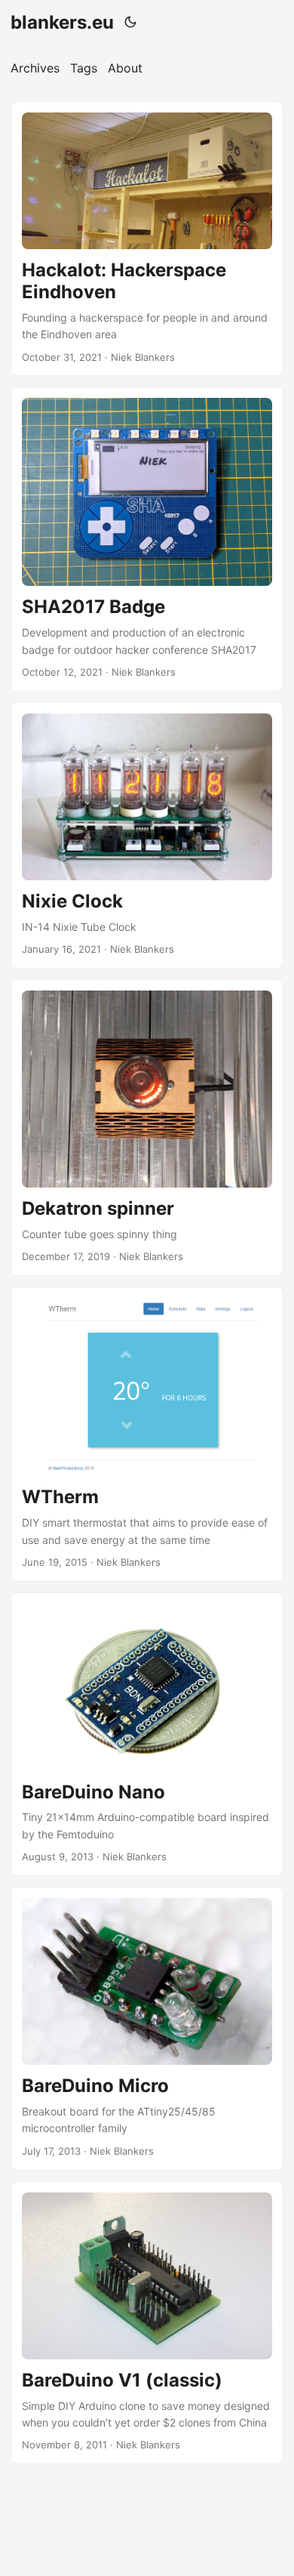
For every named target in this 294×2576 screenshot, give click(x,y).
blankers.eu (62, 22)
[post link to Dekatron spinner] (147, 1128)
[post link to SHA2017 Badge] (147, 539)
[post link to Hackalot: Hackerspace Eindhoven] (147, 239)
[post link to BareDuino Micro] (147, 2029)
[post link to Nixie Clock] (147, 835)
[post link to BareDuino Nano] (147, 1734)
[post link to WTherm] (147, 1434)
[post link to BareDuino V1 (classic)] (147, 2323)
